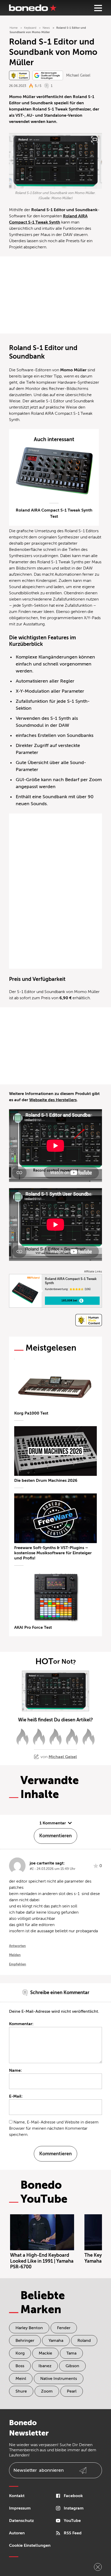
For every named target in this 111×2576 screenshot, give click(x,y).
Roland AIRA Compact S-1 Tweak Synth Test (54, 513)
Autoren (17, 2533)
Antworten (17, 1946)
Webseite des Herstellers (53, 1100)
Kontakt (17, 2496)
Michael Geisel (78, 75)
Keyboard (30, 28)
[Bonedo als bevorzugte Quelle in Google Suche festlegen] (48, 75)
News (46, 28)
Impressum (20, 2508)
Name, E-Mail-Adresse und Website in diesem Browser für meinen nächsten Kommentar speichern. (54, 2128)
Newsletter (39, 2470)
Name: (15, 2070)
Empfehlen (18, 1964)
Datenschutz (21, 2521)
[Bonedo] (33, 8)
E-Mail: (16, 2096)
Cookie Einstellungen (30, 2545)
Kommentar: (21, 2024)
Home (14, 28)
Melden (15, 1955)
